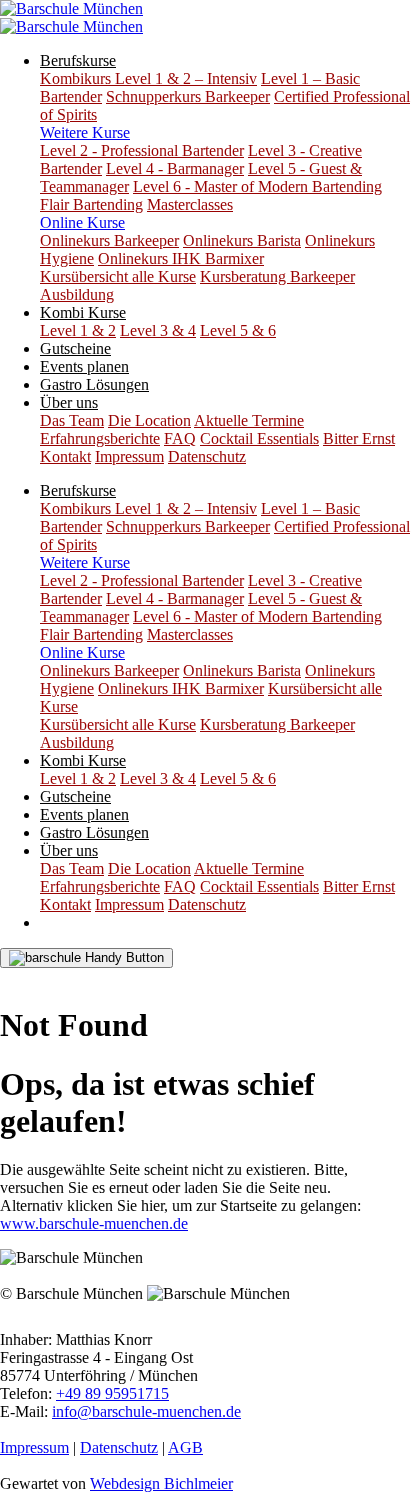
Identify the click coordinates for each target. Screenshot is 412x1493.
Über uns (69, 402)
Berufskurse (78, 60)
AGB (185, 1447)
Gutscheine (75, 348)
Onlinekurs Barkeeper (109, 240)
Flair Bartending (91, 204)
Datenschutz (207, 456)
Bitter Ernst (359, 438)
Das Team (72, 420)
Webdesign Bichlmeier (161, 1483)
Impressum (129, 456)
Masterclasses (190, 204)
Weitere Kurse (85, 132)
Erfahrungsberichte (100, 438)
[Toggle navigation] (86, 958)
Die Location (149, 420)
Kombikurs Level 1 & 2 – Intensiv (148, 78)
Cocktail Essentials (259, 438)
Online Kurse (82, 222)
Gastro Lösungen (94, 384)
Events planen (84, 366)
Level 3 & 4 (158, 330)
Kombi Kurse (83, 312)
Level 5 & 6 (238, 330)
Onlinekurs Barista (242, 240)
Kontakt (65, 456)
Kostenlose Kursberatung (96, 976)
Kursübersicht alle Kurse (118, 276)
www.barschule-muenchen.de (94, 1223)
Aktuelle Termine (249, 420)
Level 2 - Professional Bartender (142, 150)
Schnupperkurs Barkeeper (188, 96)
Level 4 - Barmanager (175, 168)
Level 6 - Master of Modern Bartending (257, 186)
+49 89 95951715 (112, 1393)
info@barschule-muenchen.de (146, 1411)
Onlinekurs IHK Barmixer (181, 258)
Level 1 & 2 (78, 330)
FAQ (180, 438)
